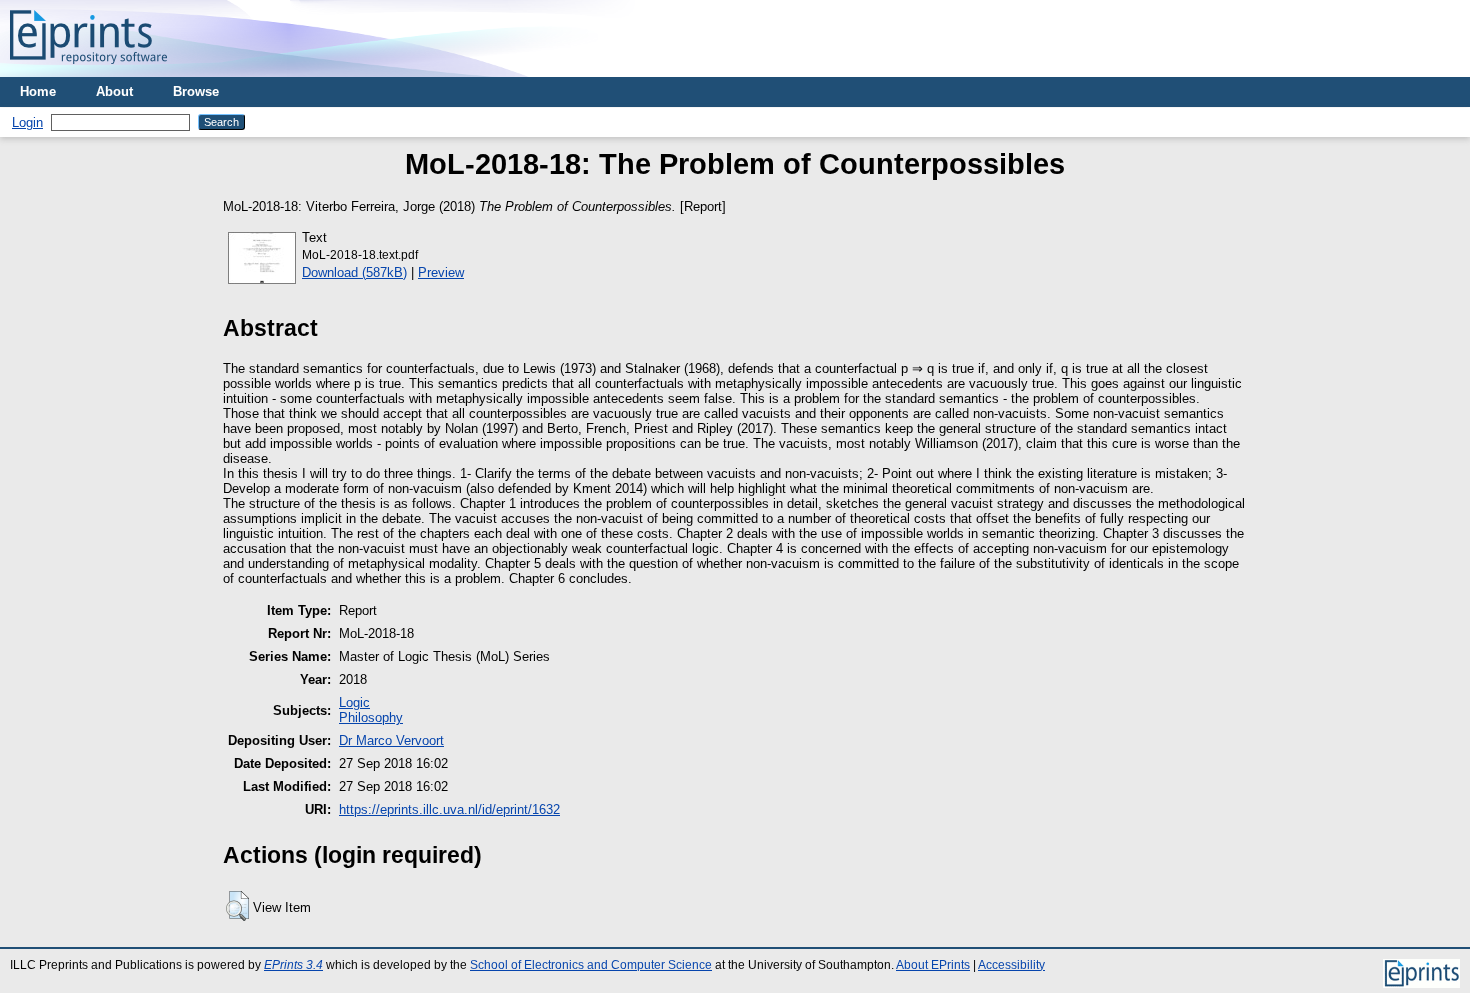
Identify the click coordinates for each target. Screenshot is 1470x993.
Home (38, 91)
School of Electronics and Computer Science (591, 965)
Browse (196, 91)
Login (27, 122)
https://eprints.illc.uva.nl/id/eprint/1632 (449, 809)
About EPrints (933, 965)
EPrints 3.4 (293, 965)
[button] (237, 906)
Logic (354, 702)
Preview (441, 272)
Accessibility (1011, 965)
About (114, 91)
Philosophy (371, 717)
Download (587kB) (354, 272)
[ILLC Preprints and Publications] (88, 69)
